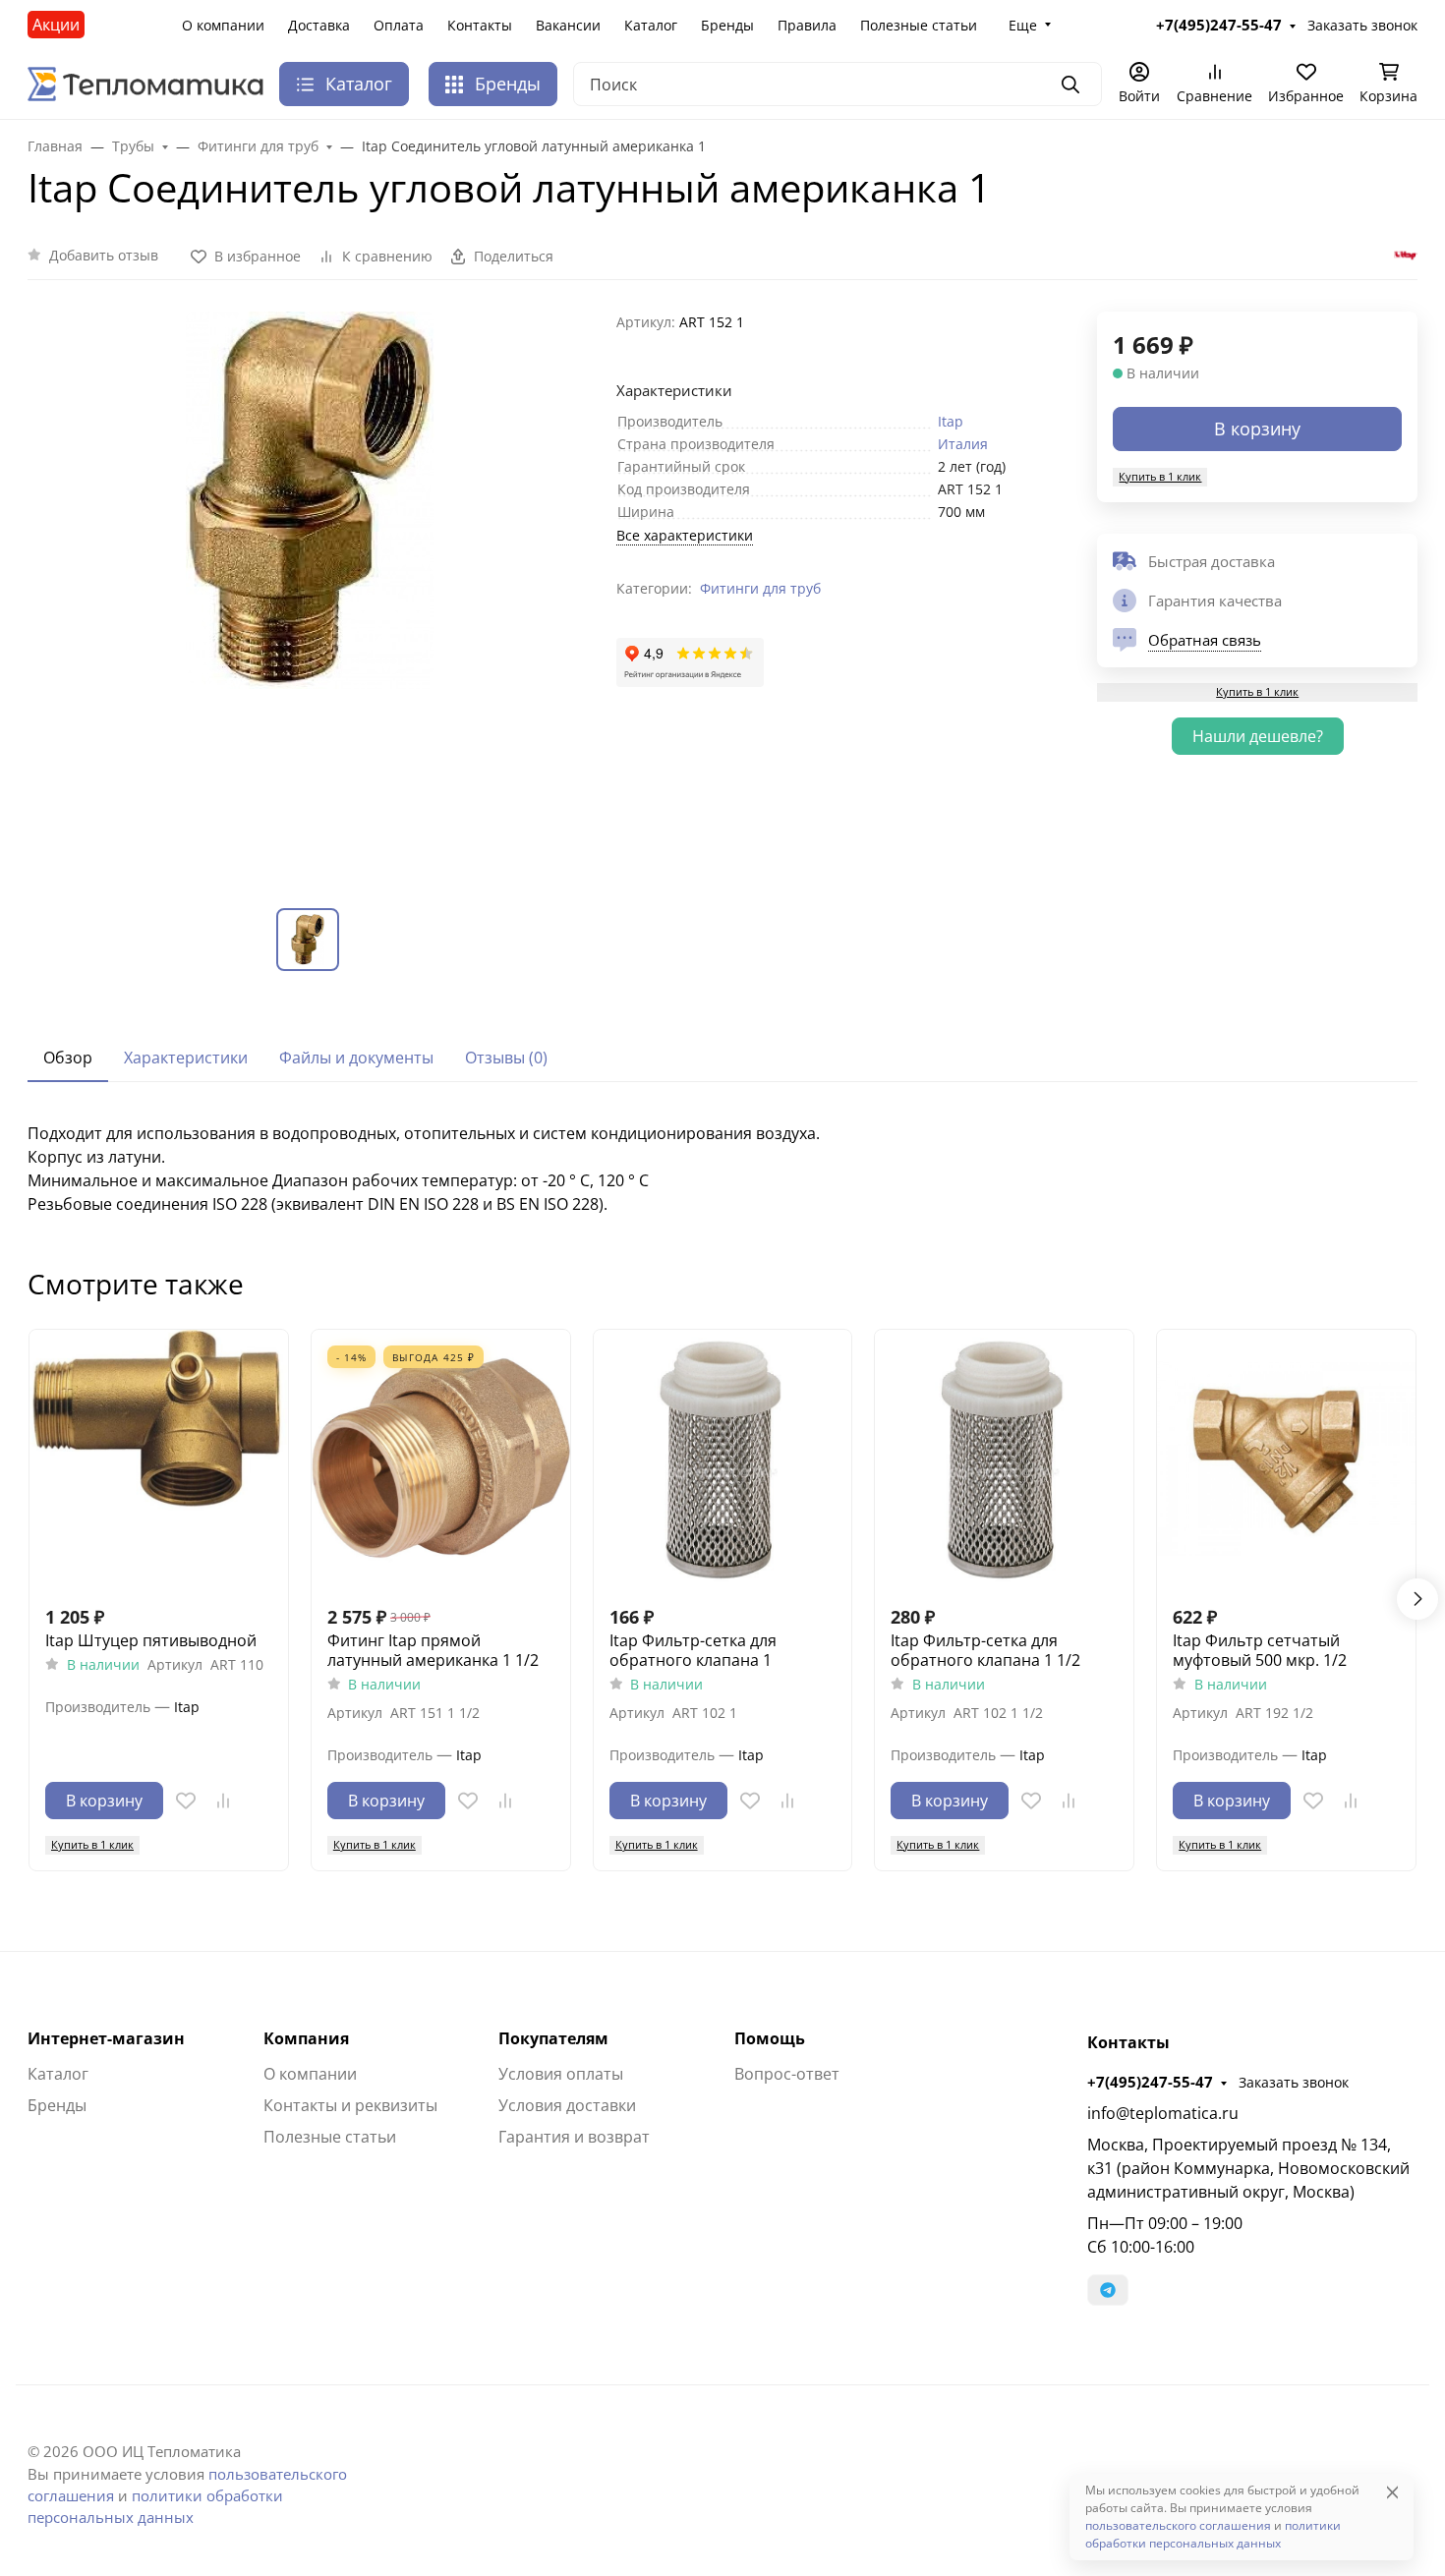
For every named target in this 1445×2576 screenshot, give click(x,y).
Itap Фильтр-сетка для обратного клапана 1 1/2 (985, 1650)
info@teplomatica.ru (1163, 2113)
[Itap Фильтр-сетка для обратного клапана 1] (723, 1459)
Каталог (651, 25)
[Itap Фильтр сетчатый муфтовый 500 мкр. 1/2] (1286, 1459)
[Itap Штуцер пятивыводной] (159, 1459)
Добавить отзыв (104, 255)
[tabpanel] (722, 1169)
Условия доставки (567, 2105)
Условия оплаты (561, 2074)
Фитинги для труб (760, 588)
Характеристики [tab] (186, 1058)
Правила (807, 25)
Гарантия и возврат (574, 2137)
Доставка (319, 25)
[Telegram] (1108, 2290)
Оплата (399, 25)
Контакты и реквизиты (350, 2105)
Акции (56, 25)
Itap (951, 421)
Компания (306, 2038)
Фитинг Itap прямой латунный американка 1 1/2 (433, 1650)
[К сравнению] (223, 1801)
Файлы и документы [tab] (356, 1058)
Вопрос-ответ (787, 2074)
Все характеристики (685, 535)
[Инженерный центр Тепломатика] (145, 83)
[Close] (1392, 2492)
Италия (963, 444)
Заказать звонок (1294, 2082)
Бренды (727, 25)
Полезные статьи (919, 25)
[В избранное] (186, 1801)
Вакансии (568, 25)
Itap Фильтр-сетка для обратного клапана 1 (693, 1650)
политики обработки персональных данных (1213, 2534)
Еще (1023, 25)
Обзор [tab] (68, 1058)
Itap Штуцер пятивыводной (151, 1640)
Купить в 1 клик (1160, 476)
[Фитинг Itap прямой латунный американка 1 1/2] (441, 1459)
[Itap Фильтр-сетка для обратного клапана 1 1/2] (1004, 1459)
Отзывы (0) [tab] (506, 1058)
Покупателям (553, 2038)
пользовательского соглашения (1178, 2525)
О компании (223, 25)
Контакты (480, 25)
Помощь (770, 2038)
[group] (310, 594)
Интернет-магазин (106, 2038)
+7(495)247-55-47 (1150, 2082)
